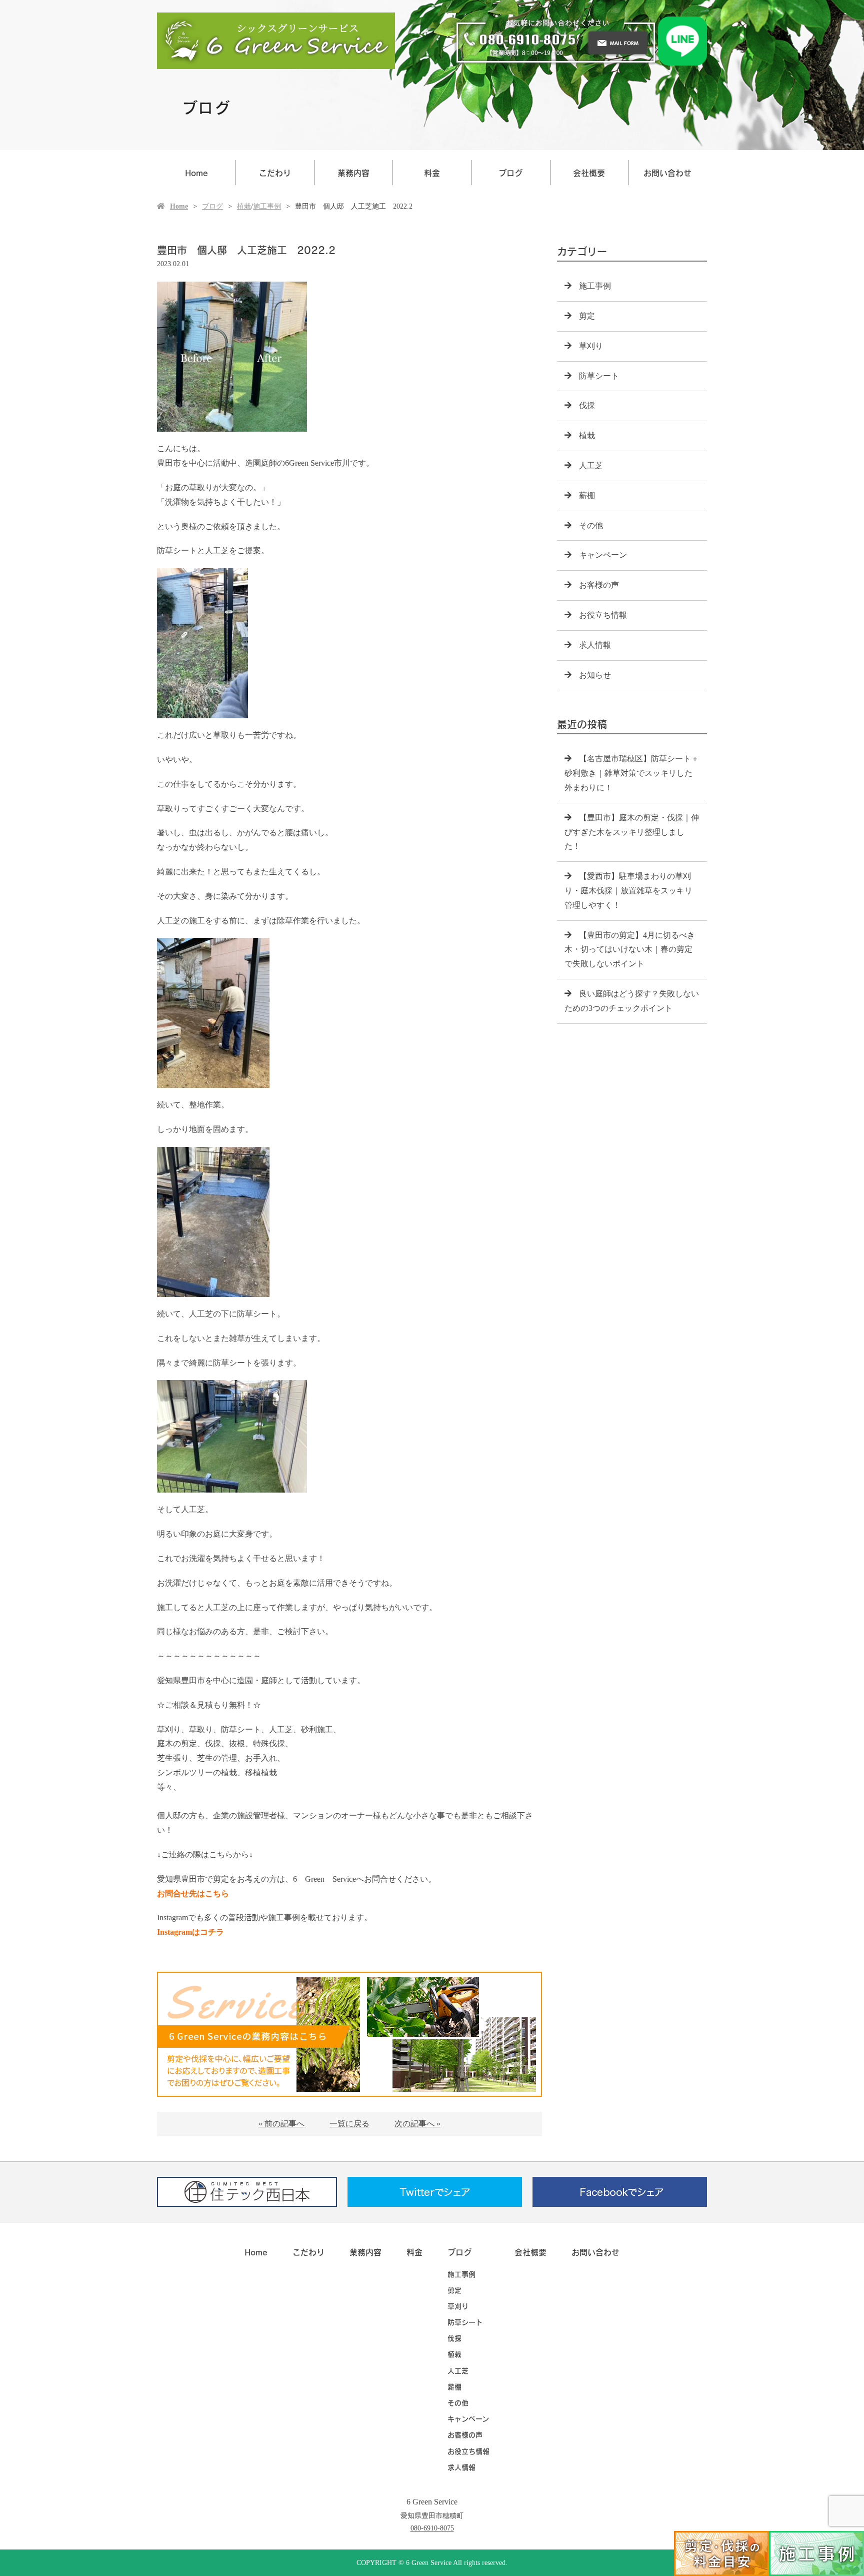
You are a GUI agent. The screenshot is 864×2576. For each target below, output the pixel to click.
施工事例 (267, 206)
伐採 (587, 405)
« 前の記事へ (281, 2124)
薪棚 (587, 495)
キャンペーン (603, 555)
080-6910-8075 (432, 2528)
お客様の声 (599, 585)
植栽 (244, 206)
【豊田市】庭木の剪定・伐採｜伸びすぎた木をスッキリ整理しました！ (632, 832)
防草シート (599, 376)
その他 (591, 525)
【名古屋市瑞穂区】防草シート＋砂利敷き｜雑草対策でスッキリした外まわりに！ (632, 773)
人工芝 (591, 465)
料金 (432, 173)
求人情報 (595, 645)
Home (196, 173)
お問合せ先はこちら (193, 1893)
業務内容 (353, 173)
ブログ (510, 173)
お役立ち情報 (603, 615)
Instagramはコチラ (190, 1932)
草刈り (591, 346)
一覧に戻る (349, 2124)
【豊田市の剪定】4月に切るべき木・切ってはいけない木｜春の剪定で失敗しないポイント (630, 950)
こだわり (275, 173)
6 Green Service (432, 2502)
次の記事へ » (417, 2124)
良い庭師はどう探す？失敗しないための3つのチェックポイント (632, 1001)
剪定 (587, 316)
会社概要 (589, 173)
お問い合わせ (667, 173)
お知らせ (595, 675)
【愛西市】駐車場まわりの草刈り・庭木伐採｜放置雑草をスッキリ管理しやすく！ (628, 891)
